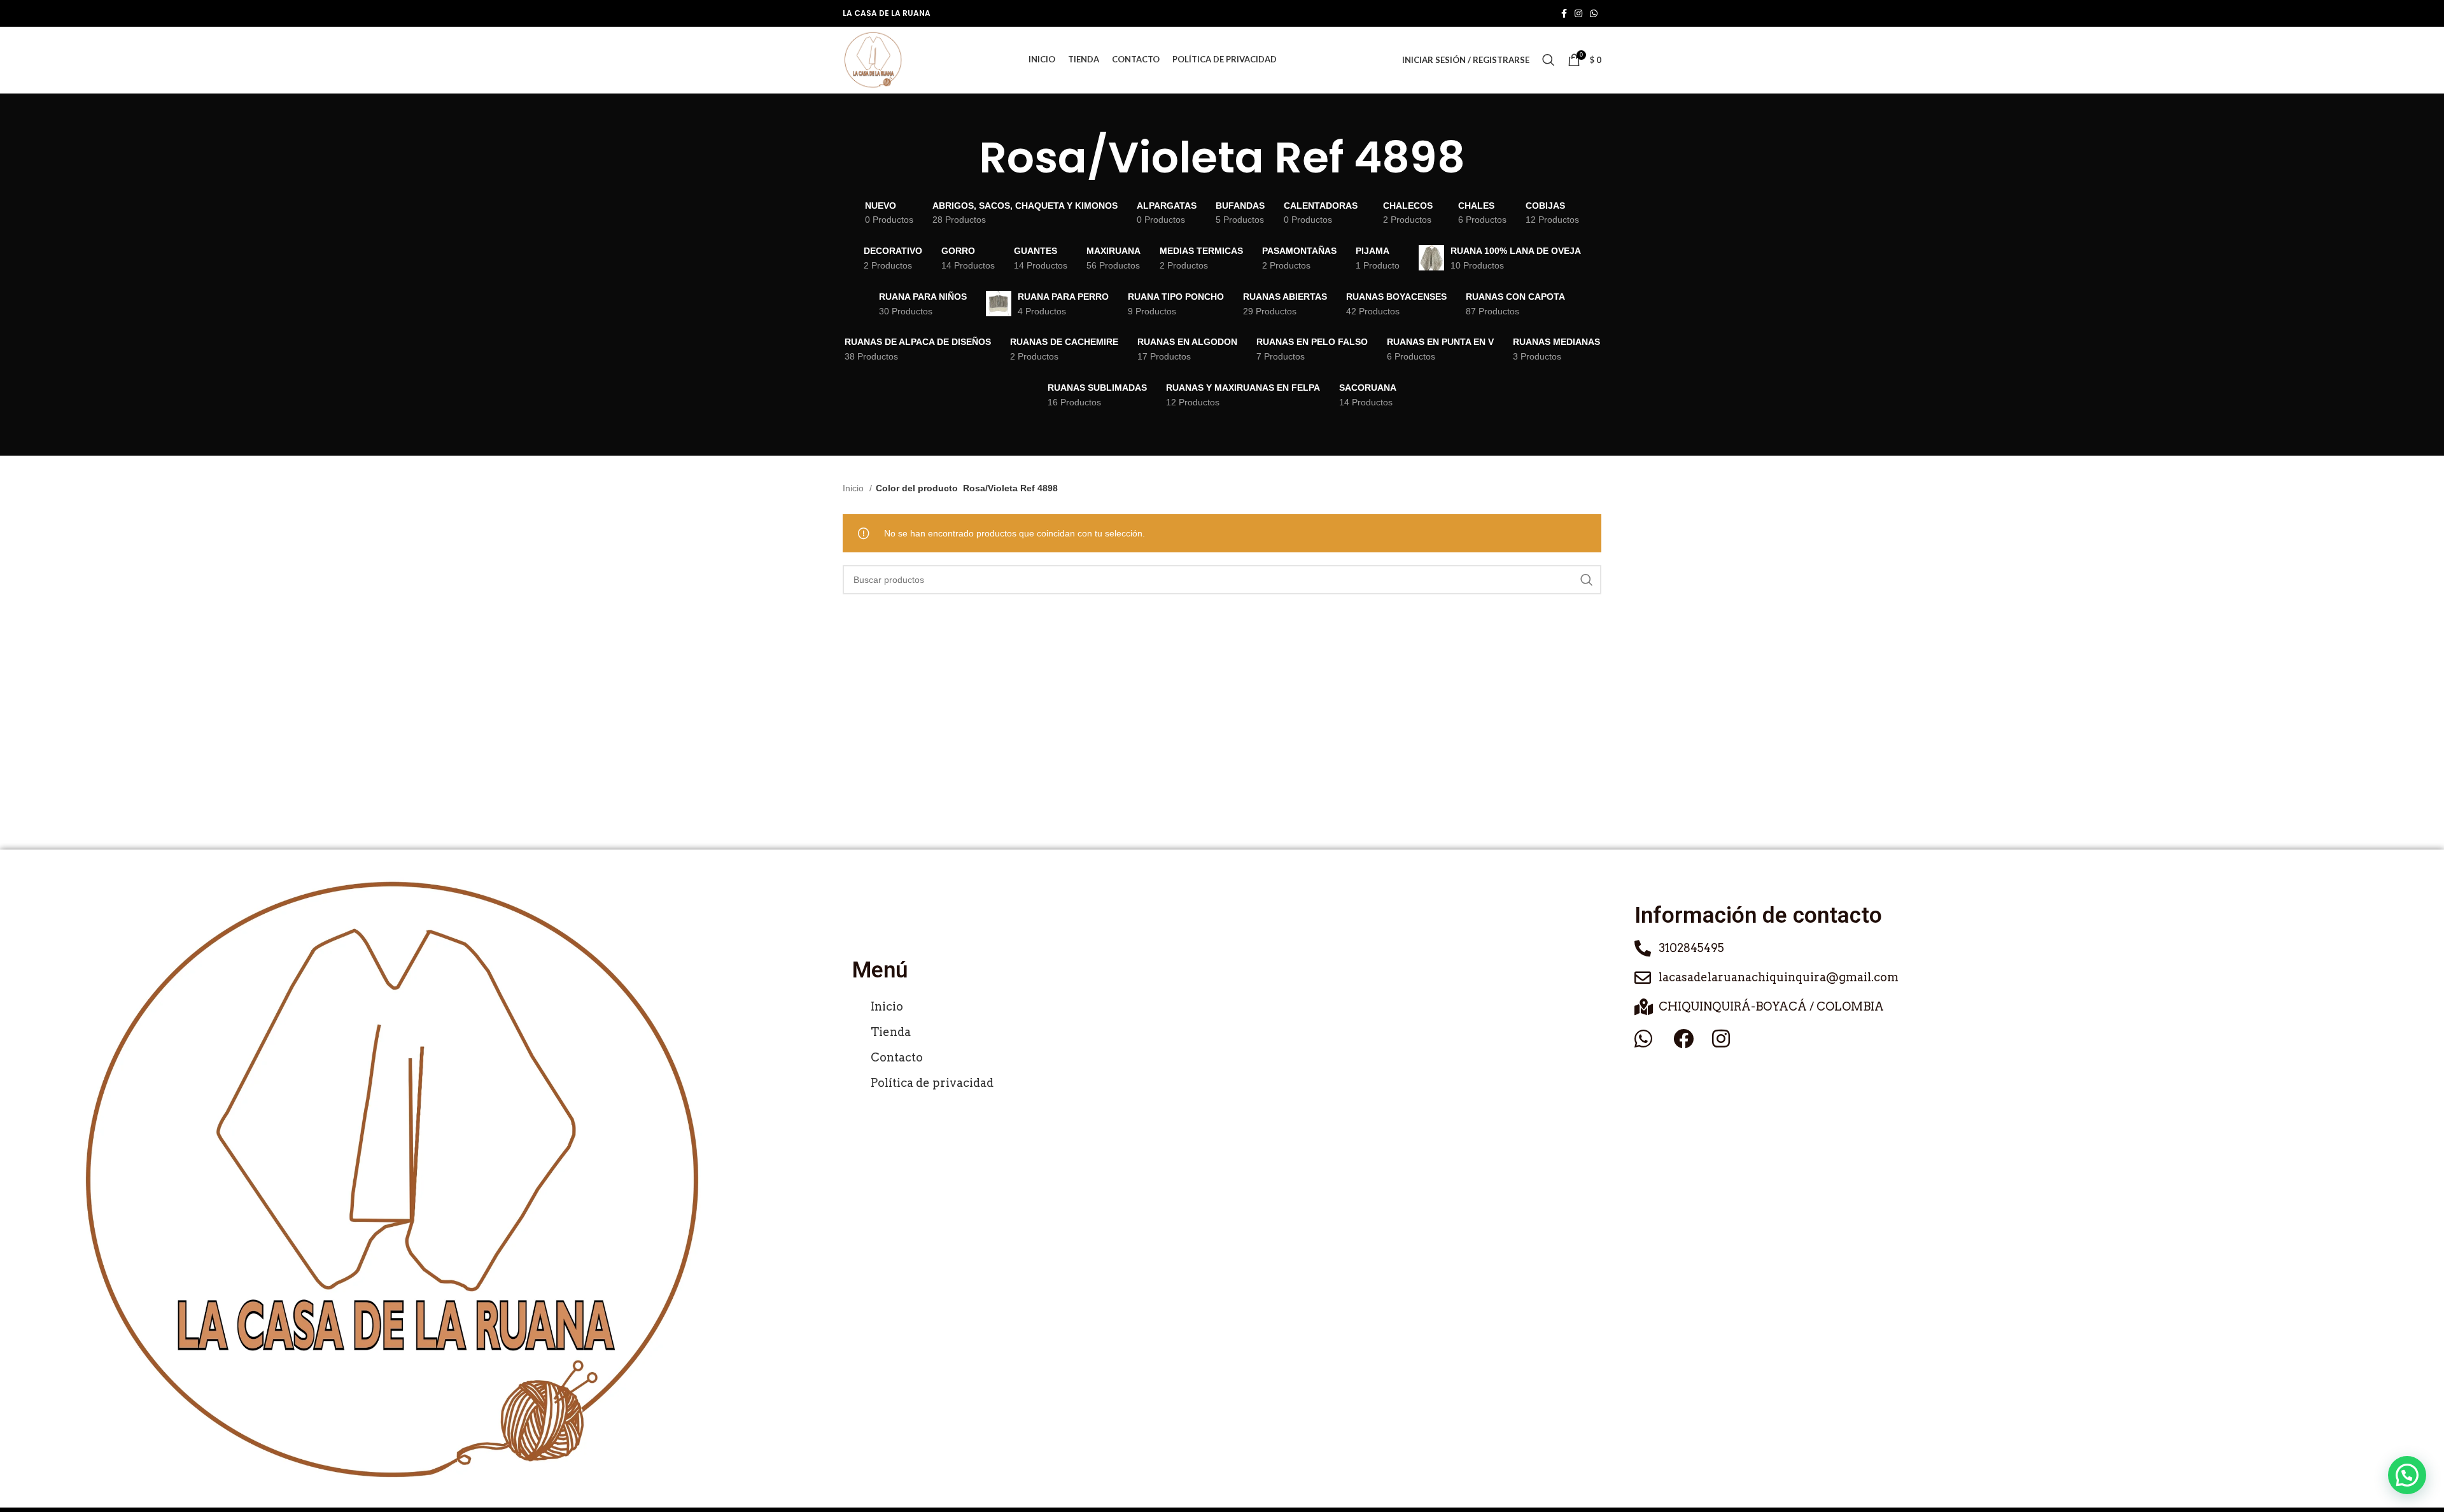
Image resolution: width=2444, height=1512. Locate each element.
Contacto (897, 1057)
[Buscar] (1549, 60)
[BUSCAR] (1587, 580)
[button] (2407, 1475)
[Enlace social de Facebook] (1564, 13)
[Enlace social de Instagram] (1578, 13)
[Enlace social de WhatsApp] (1594, 13)
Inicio (854, 488)
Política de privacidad (932, 1083)
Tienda (891, 1032)
